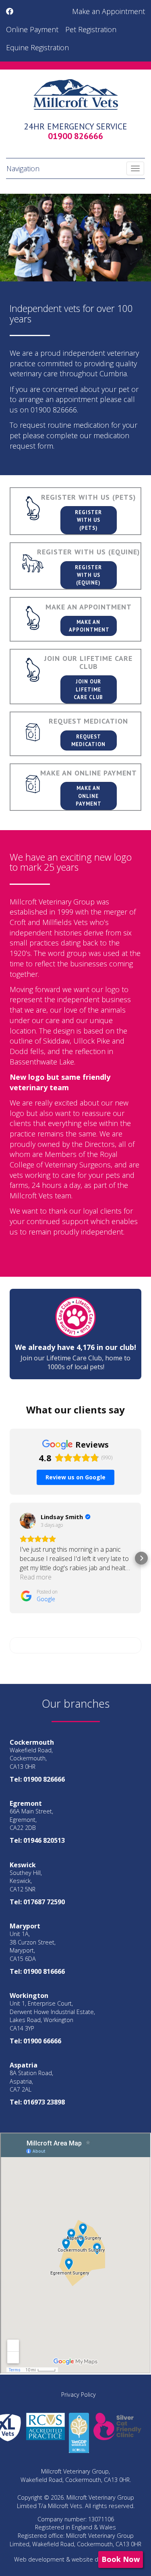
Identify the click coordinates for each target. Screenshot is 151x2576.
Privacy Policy (79, 2394)
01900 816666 (44, 1971)
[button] (10, 1558)
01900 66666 (42, 2041)
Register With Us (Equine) (88, 575)
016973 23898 (44, 2102)
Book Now (121, 2559)
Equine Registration (37, 47)
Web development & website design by (76, 2559)
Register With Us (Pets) (88, 520)
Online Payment (32, 29)
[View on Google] (28, 1521)
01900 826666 (75, 136)
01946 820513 (44, 1840)
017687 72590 (44, 1902)
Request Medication (88, 740)
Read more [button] (36, 1577)
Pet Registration (91, 29)
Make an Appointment (109, 11)
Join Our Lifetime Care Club (88, 689)
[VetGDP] (79, 2432)
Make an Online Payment (89, 796)
